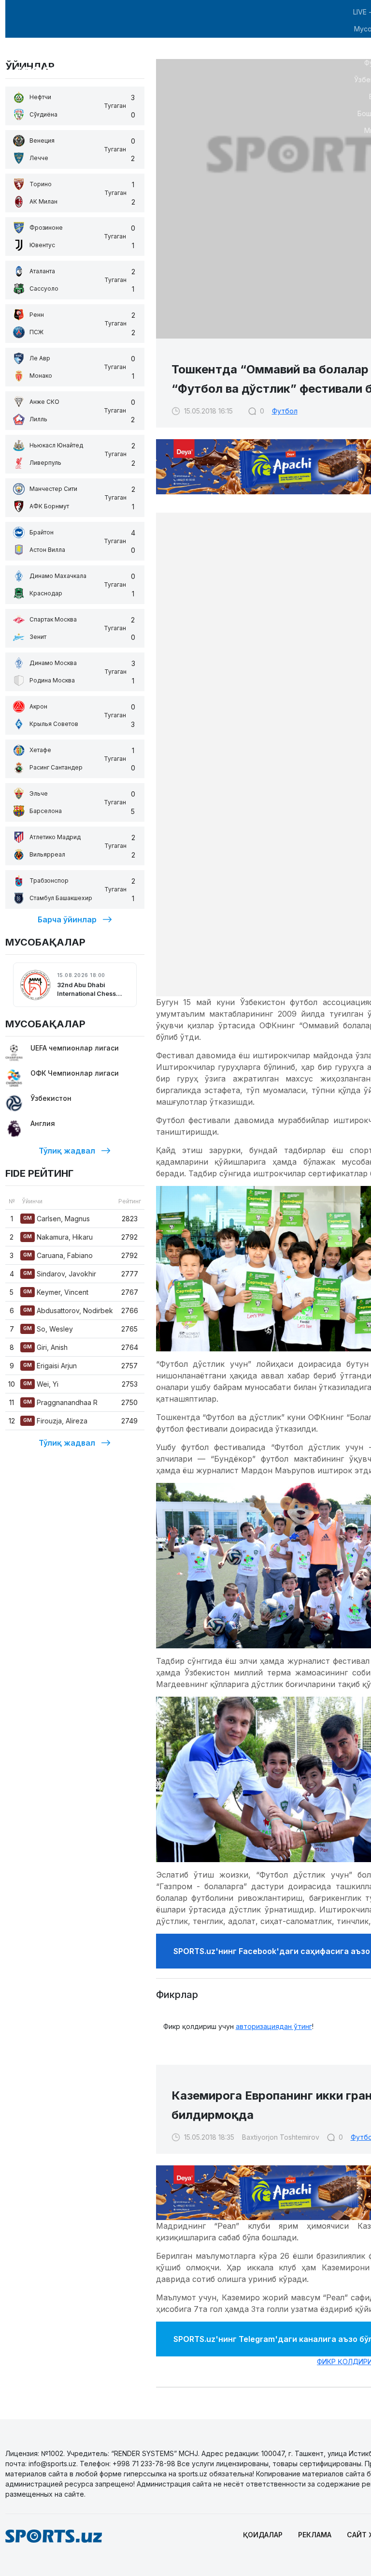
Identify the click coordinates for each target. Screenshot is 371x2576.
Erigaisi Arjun (50, 1366)
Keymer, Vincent (56, 1292)
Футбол (285, 411)
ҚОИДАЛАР (263, 2535)
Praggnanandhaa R (60, 1402)
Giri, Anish (45, 1347)
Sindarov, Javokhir (60, 1274)
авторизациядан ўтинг (274, 2026)
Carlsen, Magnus (57, 1219)
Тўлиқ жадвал (67, 1151)
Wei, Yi (41, 1384)
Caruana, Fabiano (58, 1255)
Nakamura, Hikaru (58, 1237)
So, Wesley (48, 1329)
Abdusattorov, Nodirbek (68, 1310)
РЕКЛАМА (315, 2535)
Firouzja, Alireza (55, 1421)
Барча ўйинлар (67, 919)
